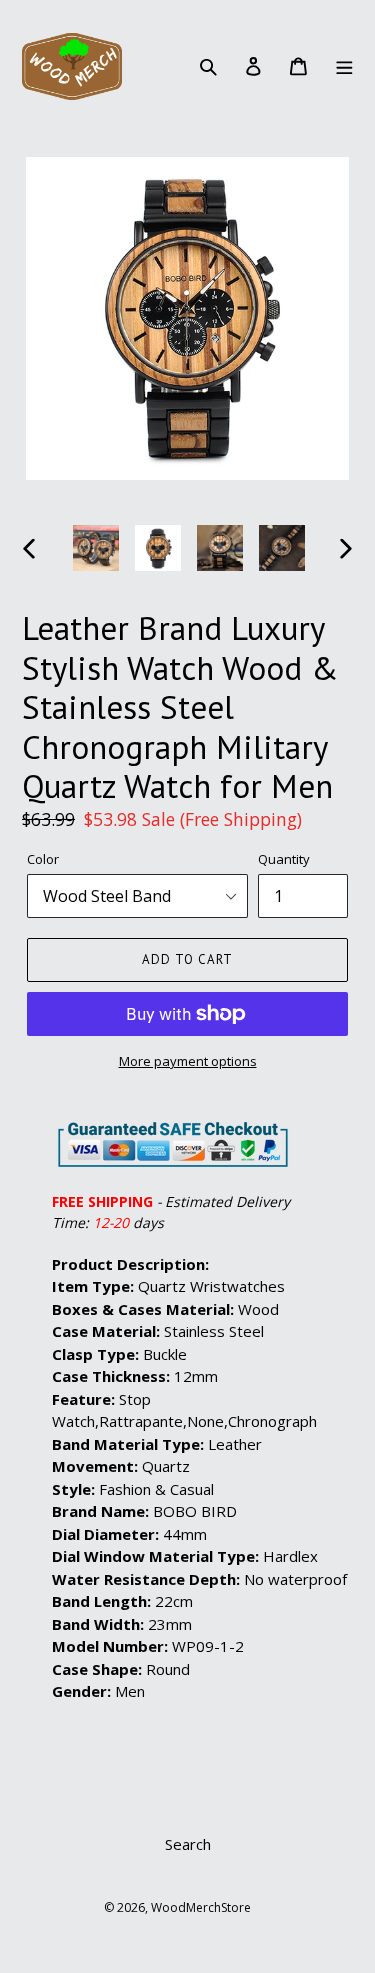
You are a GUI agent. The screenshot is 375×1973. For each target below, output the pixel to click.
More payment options (188, 1061)
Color (43, 859)
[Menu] (343, 65)
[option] (96, 548)
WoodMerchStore (201, 1907)
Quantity (284, 859)
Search (188, 1844)
